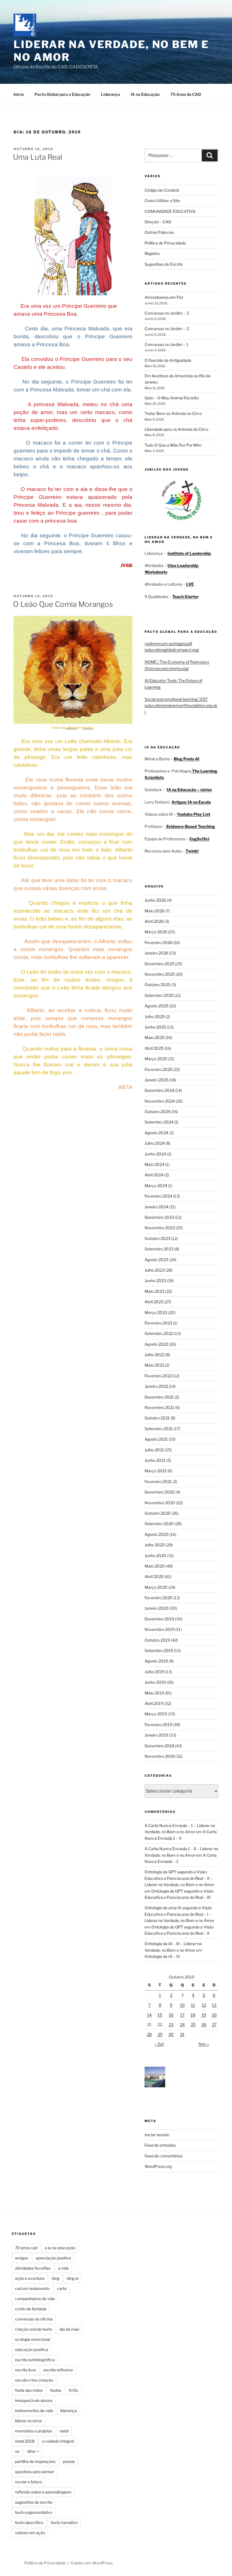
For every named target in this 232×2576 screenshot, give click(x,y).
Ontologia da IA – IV (162, 1956)
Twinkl (192, 851)
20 (214, 2015)
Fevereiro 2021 (158, 1481)
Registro (152, 253)
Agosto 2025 (156, 1006)
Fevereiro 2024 (158, 1196)
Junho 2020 (155, 1556)
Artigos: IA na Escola (191, 802)
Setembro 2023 (159, 1249)
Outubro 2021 (157, 1418)
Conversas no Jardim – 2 (167, 329)
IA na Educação (145, 94)
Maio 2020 (155, 1566)
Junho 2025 (155, 1027)
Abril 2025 (154, 1048)
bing (56, 2278)
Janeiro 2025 (156, 1080)
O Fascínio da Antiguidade (168, 360)
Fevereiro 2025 (158, 1069)
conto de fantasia (31, 2309)
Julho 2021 (154, 1450)
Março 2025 (156, 1059)
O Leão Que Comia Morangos (63, 604)
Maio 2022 (154, 1365)
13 (214, 2005)
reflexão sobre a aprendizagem (43, 2492)
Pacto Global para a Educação (62, 94)
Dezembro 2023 (159, 1217)
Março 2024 (156, 1186)
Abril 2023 (154, 1302)
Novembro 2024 (160, 1101)
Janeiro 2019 (156, 1735)
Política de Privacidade (165, 243)
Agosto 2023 (156, 1260)
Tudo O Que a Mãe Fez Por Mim (173, 445)
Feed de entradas (160, 2145)
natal (64, 2431)
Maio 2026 (154, 911)
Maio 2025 (154, 1037)
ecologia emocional (33, 2339)
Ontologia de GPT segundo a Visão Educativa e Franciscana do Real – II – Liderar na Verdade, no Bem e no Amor (179, 1878)
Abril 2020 (154, 1576)
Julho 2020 (155, 1545)
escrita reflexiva (58, 2370)
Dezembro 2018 (159, 1746)
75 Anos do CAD (186, 94)
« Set (159, 2044)
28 (149, 2034)
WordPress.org (158, 2166)
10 (182, 2005)
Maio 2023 (154, 1291)
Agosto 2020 (157, 1534)
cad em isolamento (32, 2288)
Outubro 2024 (157, 1111)
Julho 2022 (154, 1355)
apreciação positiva (53, 2258)
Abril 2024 (154, 1175)
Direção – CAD (158, 222)
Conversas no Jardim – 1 (167, 344)
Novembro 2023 (160, 1228)
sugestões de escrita (34, 2502)
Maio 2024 (154, 1164)
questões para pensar (35, 2472)
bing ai (73, 2278)
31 (182, 2034)
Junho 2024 (155, 1154)
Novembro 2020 (160, 1503)
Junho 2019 (155, 1682)
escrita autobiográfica (35, 2360)
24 (182, 2024)
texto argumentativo (34, 2512)
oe (17, 2451)
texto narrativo (64, 2522)
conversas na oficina (34, 2319)
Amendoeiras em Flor (164, 297)
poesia (69, 2461)
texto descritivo (29, 2522)
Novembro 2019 (160, 1629)
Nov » (204, 2044)
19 (204, 2015)
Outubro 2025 (157, 985)
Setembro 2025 (159, 995)
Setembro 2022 (159, 1333)
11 (193, 2005)
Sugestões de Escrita (164, 264)
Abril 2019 (154, 1703)
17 (182, 2015)
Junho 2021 (155, 1460)
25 (193, 2024)
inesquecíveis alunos (34, 2400)
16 (171, 2015)
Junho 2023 (155, 1281)
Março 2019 (156, 1714)
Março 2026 (156, 932)
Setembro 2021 (159, 1429)
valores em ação (30, 2533)
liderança (69, 2411)
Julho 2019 (154, 1672)
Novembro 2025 (160, 974)
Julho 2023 (155, 1270)
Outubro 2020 (158, 1513)
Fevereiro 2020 (159, 1598)
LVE (190, 584)
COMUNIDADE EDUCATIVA (170, 211)
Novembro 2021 (159, 1407)
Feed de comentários (164, 2156)
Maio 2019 (154, 1693)
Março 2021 (156, 1471)
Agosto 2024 (156, 1133)
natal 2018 (25, 2441)
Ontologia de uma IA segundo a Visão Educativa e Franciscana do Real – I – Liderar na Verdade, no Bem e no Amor (179, 1914)
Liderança (110, 94)
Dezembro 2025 (159, 964)
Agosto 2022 (156, 1344)
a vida (63, 2268)
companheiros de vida (35, 2299)
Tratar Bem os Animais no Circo (173, 413)
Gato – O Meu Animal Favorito (172, 398)
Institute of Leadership (189, 553)
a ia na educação (60, 2248)
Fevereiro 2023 (158, 1323)
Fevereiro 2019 (158, 1725)
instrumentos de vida (34, 2411)
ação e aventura (30, 2278)
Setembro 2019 (159, 1650)
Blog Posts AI (187, 759)
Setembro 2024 (159, 1122)
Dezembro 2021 (159, 1397)
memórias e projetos (34, 2431)
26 (204, 2024)
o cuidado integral (58, 2441)
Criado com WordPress (92, 2563)
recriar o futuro (28, 2482)
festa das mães (29, 2390)
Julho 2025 (155, 1017)
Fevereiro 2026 (158, 942)
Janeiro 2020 (157, 1608)
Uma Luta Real (38, 157)
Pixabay (88, 728)
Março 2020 (156, 1587)
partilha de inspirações (35, 2461)
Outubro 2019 (157, 1640)
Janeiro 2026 (156, 953)
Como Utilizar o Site (162, 201)
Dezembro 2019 (159, 1619)
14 (149, 2015)
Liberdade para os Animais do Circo (176, 429)
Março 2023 (156, 1312)
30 (171, 2034)
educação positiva (32, 2349)
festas (56, 2390)
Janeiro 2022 (156, 1386)
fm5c (74, 2390)
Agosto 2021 (156, 1439)
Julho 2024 (155, 1143)
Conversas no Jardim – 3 (167, 313)
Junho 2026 (155, 900)
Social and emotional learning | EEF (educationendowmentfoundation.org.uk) (181, 705)
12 (204, 2005)
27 (214, 2024)
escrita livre (25, 2370)
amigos (22, 2258)
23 (171, 2024)
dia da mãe (69, 2329)
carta (62, 2288)
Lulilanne (71, 728)
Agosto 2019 (156, 1661)
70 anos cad (26, 2248)
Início (19, 94)
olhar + (33, 2451)
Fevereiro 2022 (158, 1376)
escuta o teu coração (34, 2380)
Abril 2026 (154, 921)
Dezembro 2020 (160, 1492)
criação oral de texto (34, 2329)
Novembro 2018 (160, 1756)
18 (193, 2015)
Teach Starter (185, 597)
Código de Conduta (162, 190)
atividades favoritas (33, 2268)
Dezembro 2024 (159, 1090)
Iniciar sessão (157, 2135)
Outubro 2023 (157, 1238)
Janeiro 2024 (156, 1207)
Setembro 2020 (159, 1524)
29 (160, 2034)
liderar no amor (29, 2421)
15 (160, 2015)
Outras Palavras (159, 232)
